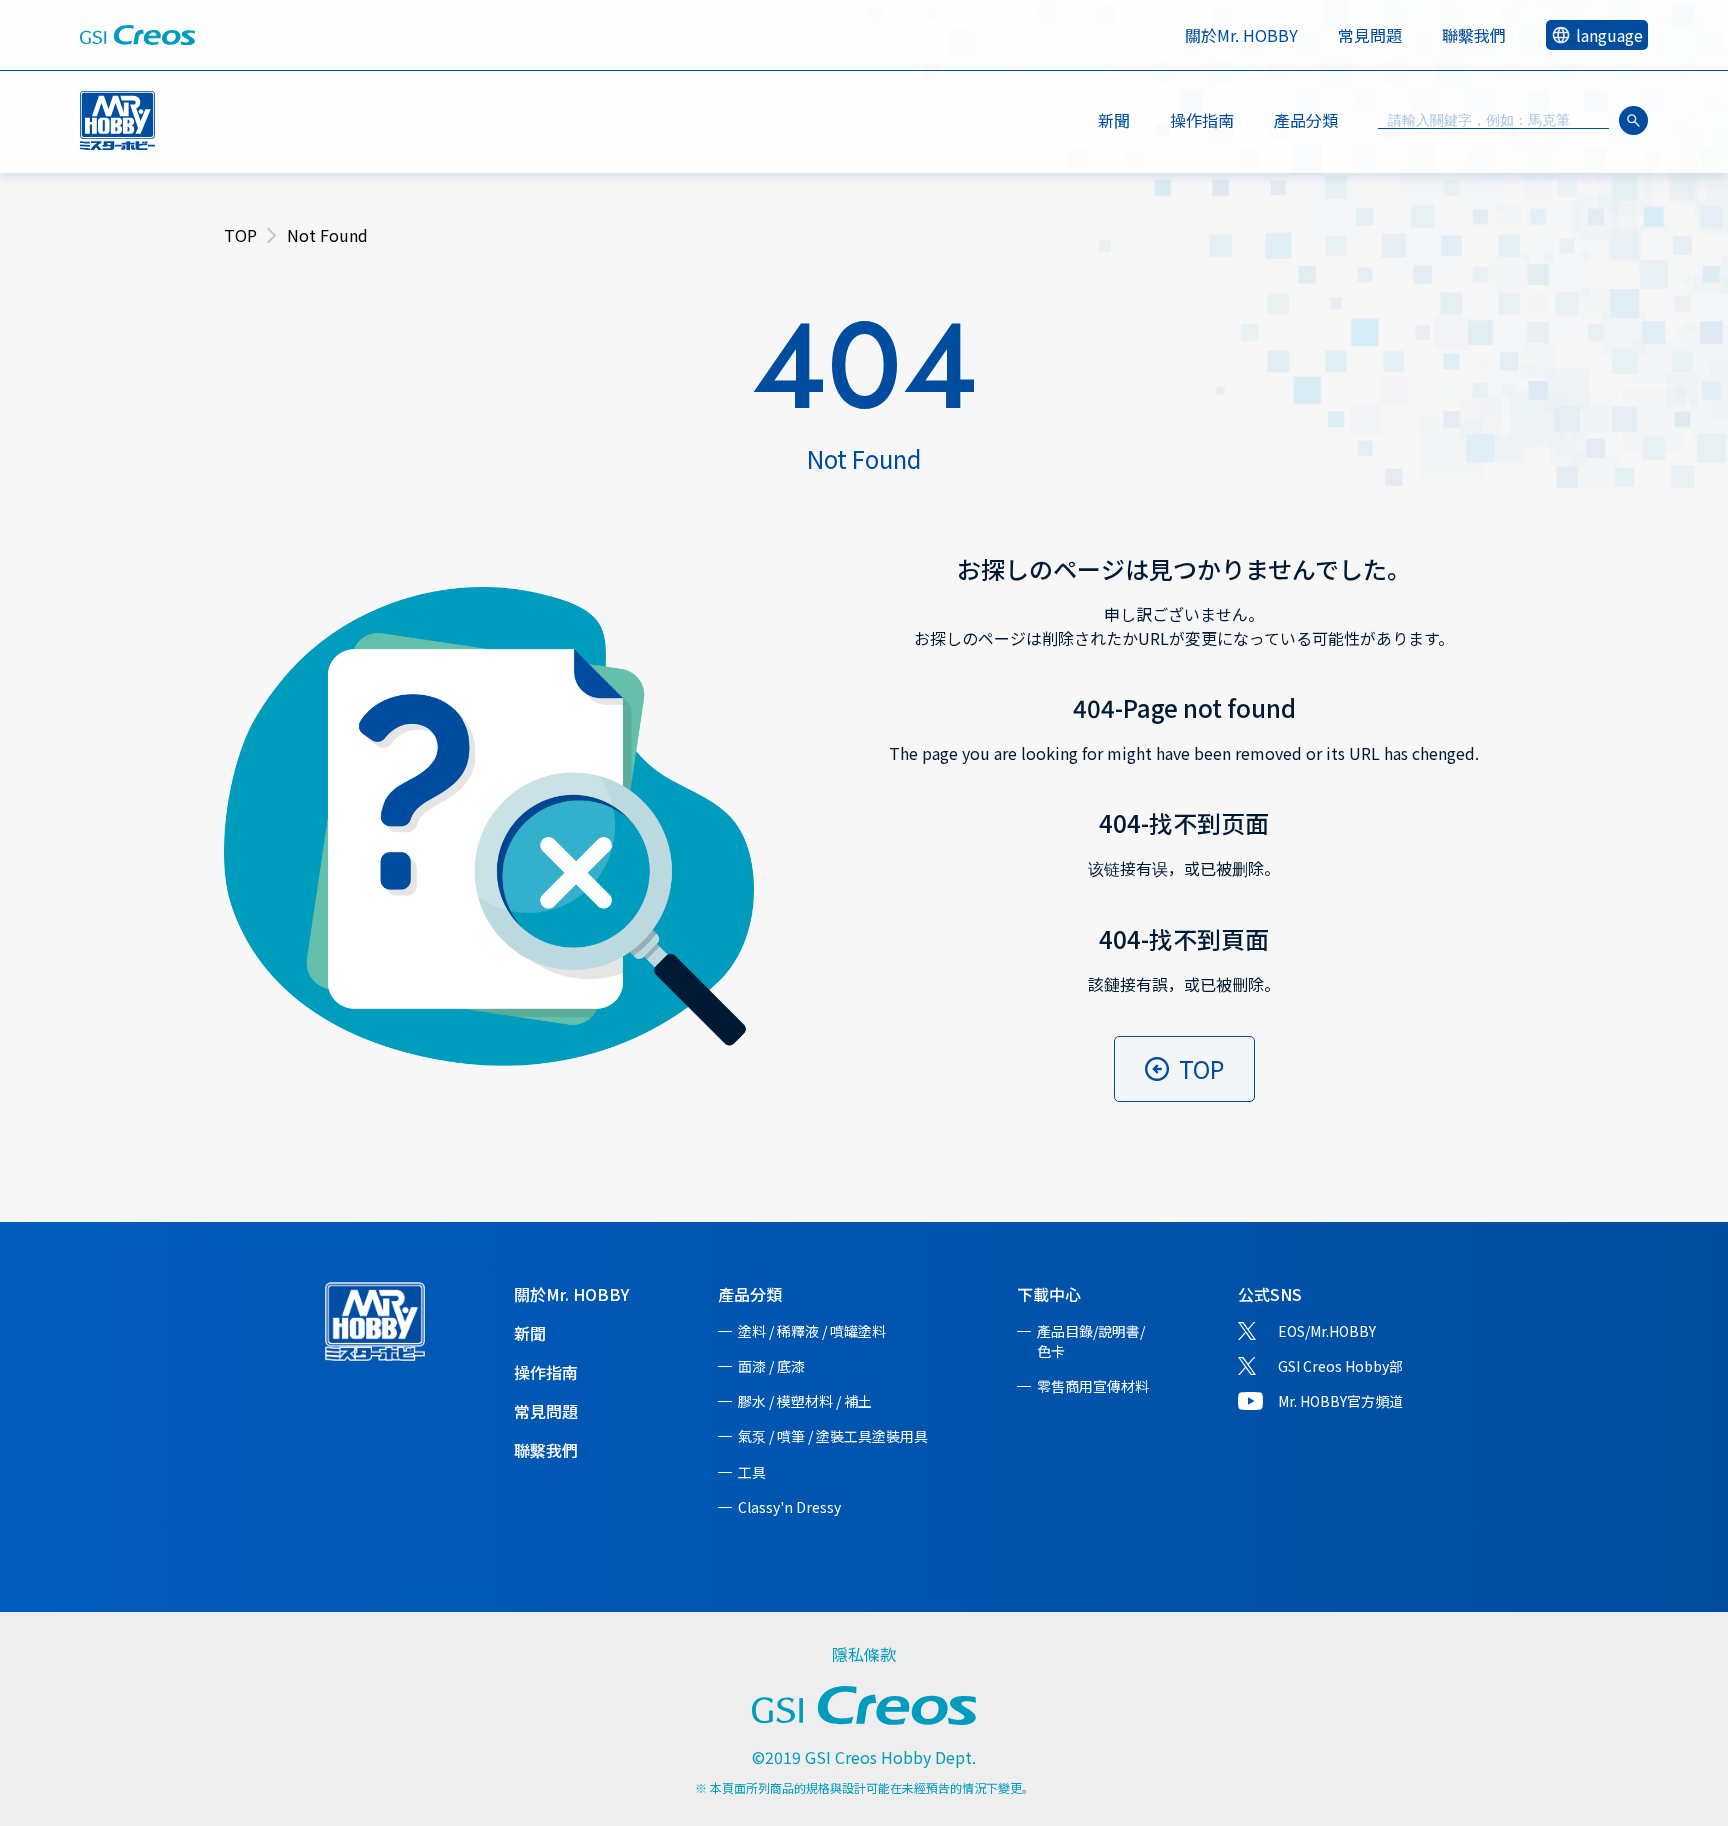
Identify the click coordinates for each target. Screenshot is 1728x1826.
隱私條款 (864, 1654)
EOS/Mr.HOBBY (1327, 1331)
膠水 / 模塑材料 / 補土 (805, 1401)
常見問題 (1370, 35)
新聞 (1114, 120)
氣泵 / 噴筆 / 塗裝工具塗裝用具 (833, 1436)
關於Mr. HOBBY (1241, 35)
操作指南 (1202, 120)
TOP (240, 235)
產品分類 (750, 1294)
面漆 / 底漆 (771, 1366)
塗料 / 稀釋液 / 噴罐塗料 (812, 1331)
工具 (752, 1472)
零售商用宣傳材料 (1093, 1386)
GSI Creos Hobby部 (1340, 1366)
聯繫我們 (1474, 35)
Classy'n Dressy (789, 1507)
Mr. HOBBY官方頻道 (1340, 1401)
